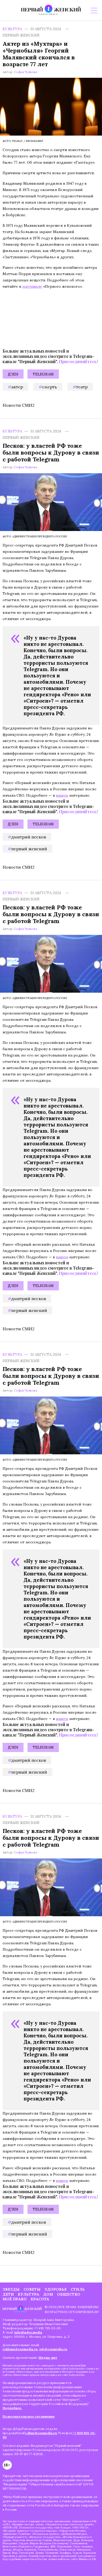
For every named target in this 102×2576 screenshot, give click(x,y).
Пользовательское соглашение (29, 2416)
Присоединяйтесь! (78, 361)
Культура (12, 29)
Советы (32, 2289)
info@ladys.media (28, 2332)
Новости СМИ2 (19, 405)
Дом (48, 2294)
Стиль (78, 2289)
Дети (8, 2294)
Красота (40, 2299)
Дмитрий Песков (29, 837)
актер (17, 387)
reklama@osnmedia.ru (20, 2349)
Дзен (13, 374)
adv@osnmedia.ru (53, 2349)
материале (32, 286)
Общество (69, 2294)
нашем (62, 795)
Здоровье (56, 2289)
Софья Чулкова (25, 72)
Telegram (43, 374)
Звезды (11, 2289)
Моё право (15, 2299)
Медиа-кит (48, 2358)
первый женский (29, 849)
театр (82, 387)
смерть (50, 387)
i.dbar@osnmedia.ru (41, 2433)
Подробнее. (12, 2408)
